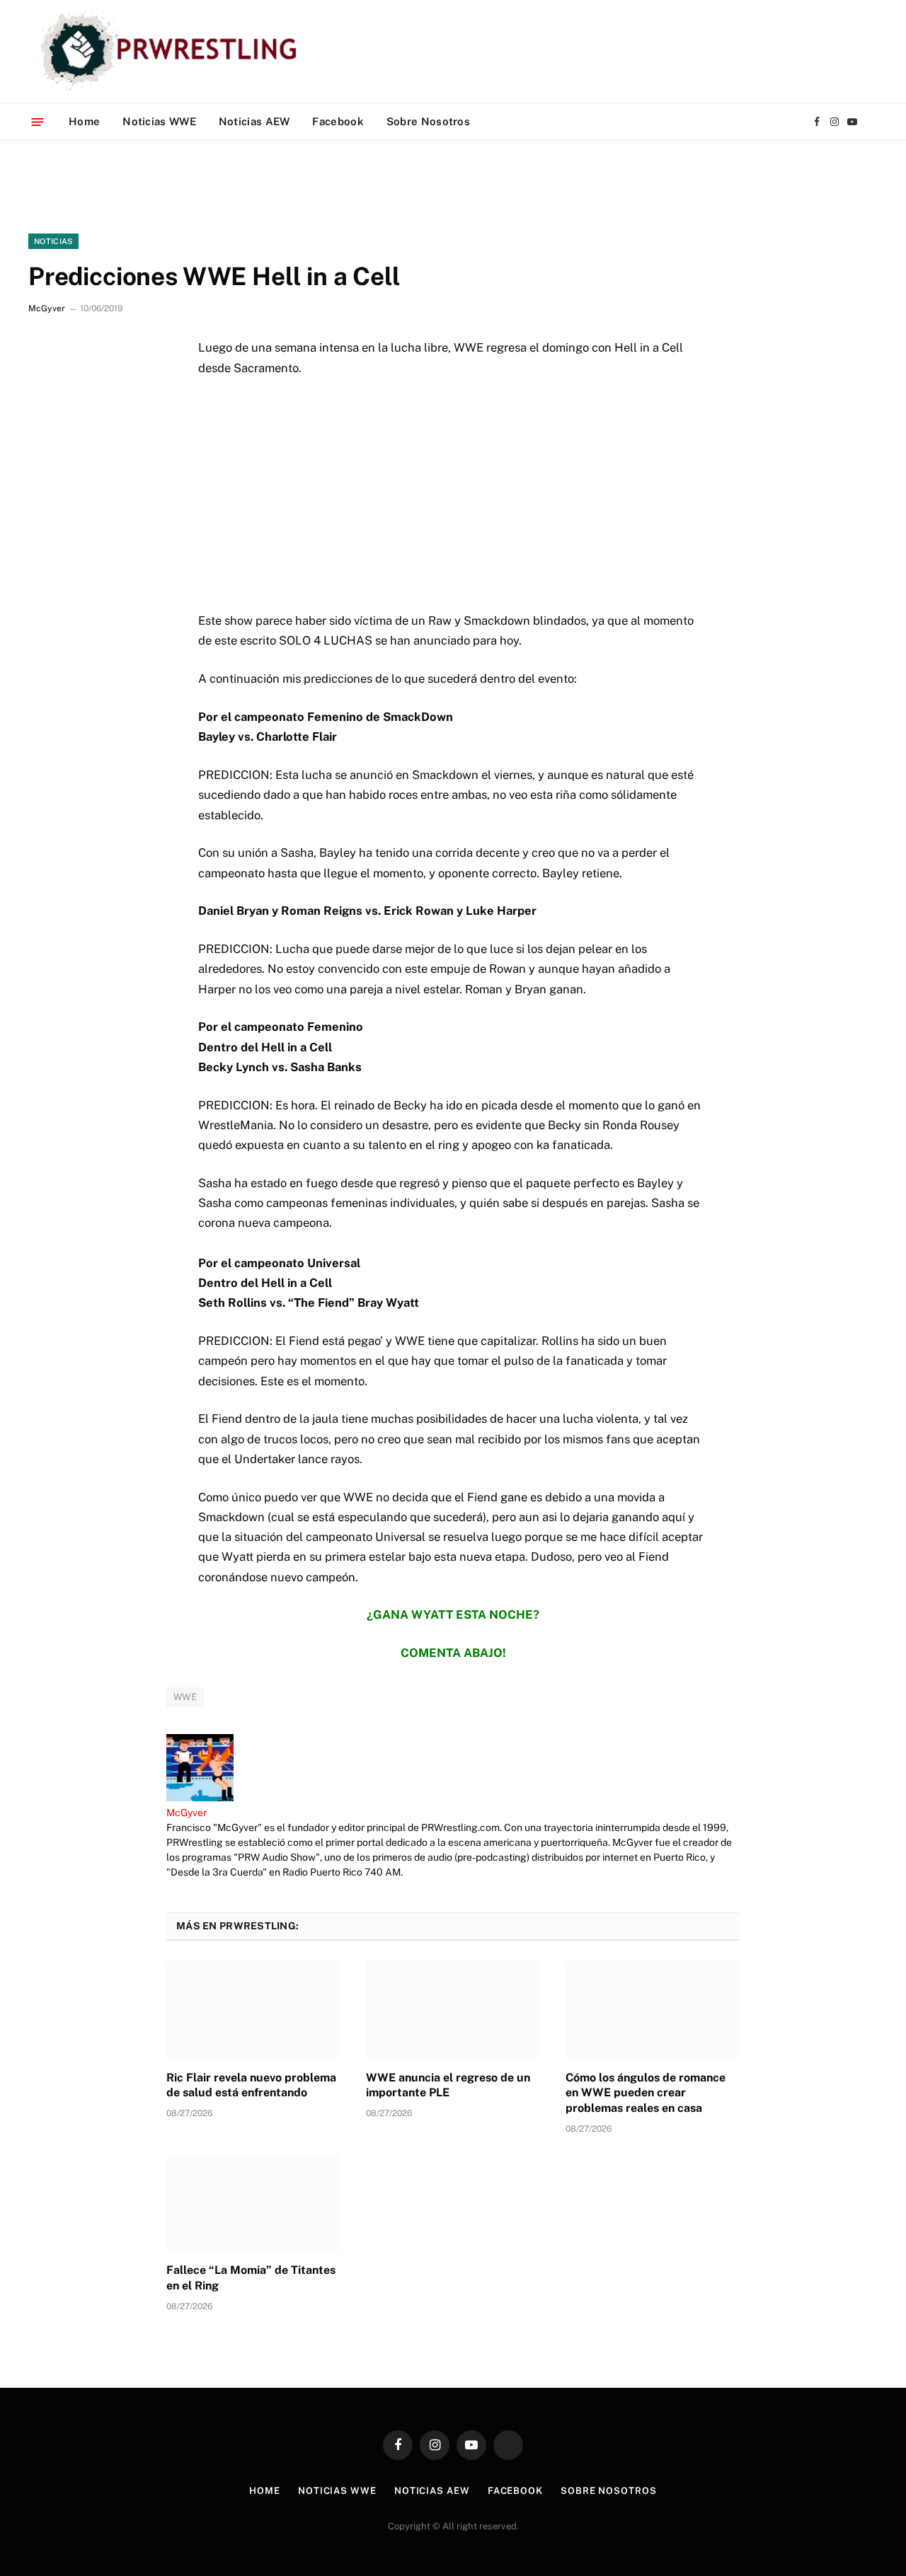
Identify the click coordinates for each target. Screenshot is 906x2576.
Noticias (53, 241)
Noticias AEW (254, 121)
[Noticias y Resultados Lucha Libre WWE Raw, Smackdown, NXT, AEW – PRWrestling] (172, 52)
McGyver (47, 308)
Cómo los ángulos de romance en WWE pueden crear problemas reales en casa (646, 2093)
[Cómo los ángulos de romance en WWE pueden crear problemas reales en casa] (653, 2009)
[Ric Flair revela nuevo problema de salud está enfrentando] (253, 2009)
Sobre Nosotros (428, 121)
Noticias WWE (159, 121)
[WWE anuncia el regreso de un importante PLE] (453, 2009)
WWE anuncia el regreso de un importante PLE (448, 2085)
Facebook (338, 121)
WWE (185, 1697)
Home (84, 121)
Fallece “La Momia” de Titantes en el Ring (251, 2278)
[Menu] (38, 121)
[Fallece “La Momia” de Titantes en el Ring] (253, 2202)
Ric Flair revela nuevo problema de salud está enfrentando (251, 2085)
